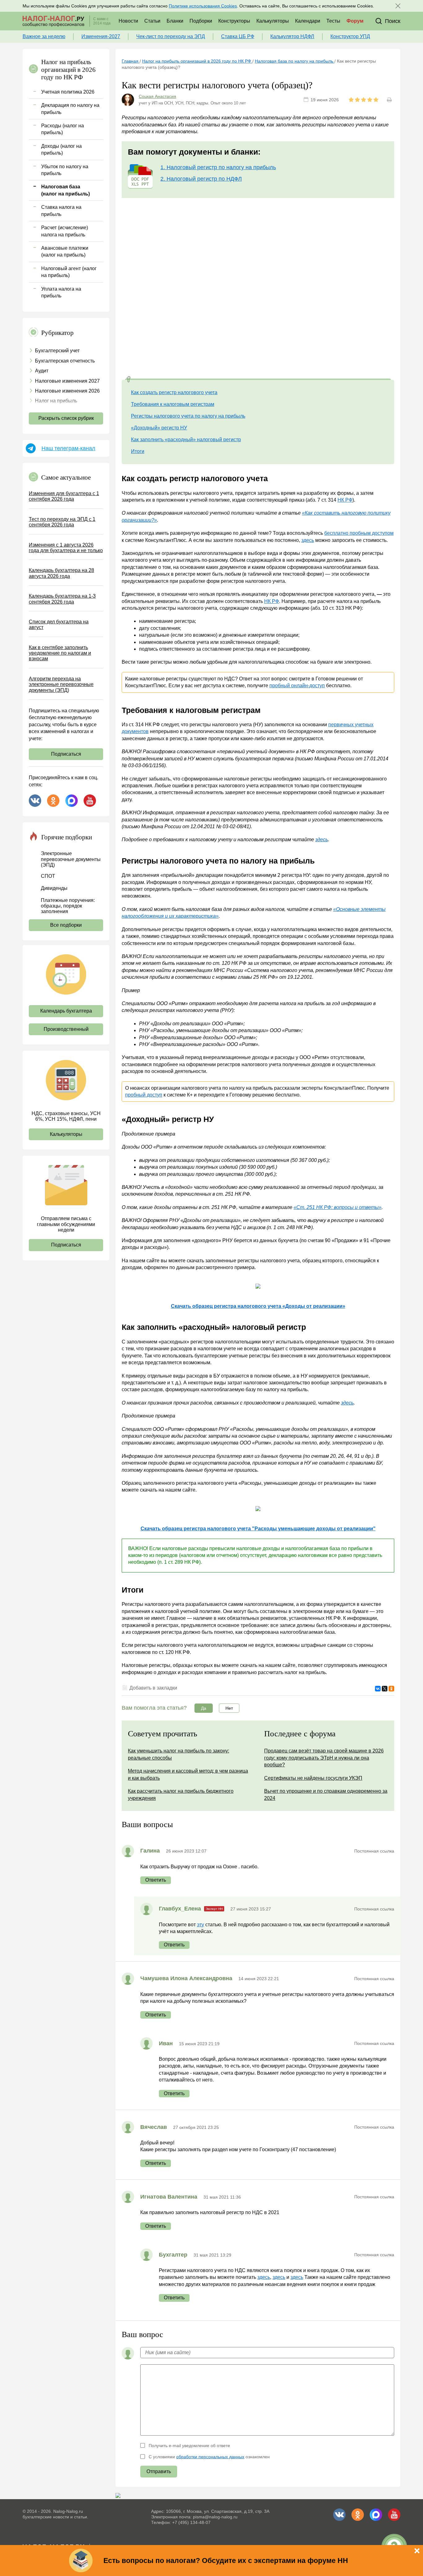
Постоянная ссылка (374, 1851)
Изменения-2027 (101, 36)
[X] (385, 1689)
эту (201, 1925)
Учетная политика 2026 (68, 92)
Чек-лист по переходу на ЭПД (171, 36)
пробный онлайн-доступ (297, 686)
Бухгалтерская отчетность (65, 361)
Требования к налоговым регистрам (173, 404)
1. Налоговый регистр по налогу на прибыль (218, 167)
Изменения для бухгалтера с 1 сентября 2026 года (64, 496)
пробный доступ (144, 1095)
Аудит (42, 371)
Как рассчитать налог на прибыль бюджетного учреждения (181, 1794)
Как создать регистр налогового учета (174, 392)
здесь (308, 540)
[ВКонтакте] (378, 1689)
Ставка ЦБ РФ (238, 36)
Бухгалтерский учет (57, 351)
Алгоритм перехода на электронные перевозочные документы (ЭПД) (61, 684)
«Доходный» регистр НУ (159, 428)
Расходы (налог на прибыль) (63, 129)
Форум (355, 21)
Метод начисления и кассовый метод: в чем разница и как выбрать (188, 1774)
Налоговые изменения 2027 (67, 381)
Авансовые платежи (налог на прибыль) (65, 251)
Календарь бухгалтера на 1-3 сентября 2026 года (62, 599)
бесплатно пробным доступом (359, 533)
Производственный (66, 1029)
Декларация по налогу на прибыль (70, 109)
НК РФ (345, 500)
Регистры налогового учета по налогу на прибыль (188, 416)
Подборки (201, 21)
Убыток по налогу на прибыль (65, 170)
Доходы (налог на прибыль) (61, 149)
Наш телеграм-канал (68, 448)
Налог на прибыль (56, 401)
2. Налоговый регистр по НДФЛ (201, 179)
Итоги (138, 451)
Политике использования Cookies (203, 6)
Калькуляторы (273, 21)
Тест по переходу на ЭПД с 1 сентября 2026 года (62, 522)
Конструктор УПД (350, 36)
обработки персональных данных (210, 2457)
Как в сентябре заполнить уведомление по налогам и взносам (60, 653)
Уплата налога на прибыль (61, 292)
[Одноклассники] (391, 1689)
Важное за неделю (44, 36)
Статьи (152, 21)
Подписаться (66, 754)
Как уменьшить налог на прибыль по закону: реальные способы (179, 1754)
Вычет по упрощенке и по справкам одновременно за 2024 (326, 1794)
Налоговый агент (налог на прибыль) (69, 272)
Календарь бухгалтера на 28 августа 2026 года (61, 573)
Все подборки (66, 925)
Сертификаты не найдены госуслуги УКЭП (313, 1778)
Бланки (175, 21)
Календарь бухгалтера (66, 1011)
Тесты (333, 21)
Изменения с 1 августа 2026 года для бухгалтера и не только (66, 548)
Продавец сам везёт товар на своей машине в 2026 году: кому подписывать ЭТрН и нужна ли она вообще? (324, 1758)
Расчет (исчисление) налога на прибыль (65, 231)
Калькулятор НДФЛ (292, 36)
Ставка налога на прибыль (61, 211)
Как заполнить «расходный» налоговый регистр (186, 440)
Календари (308, 21)
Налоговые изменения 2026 (67, 391)
